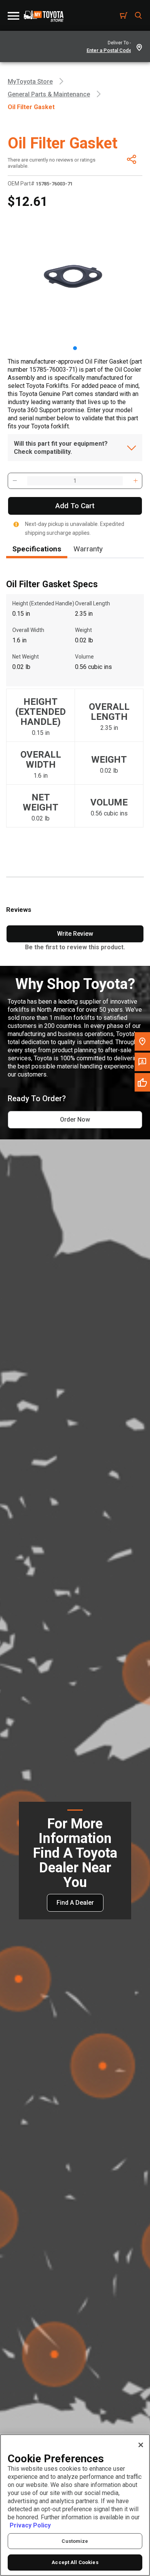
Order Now (75, 1120)
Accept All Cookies (75, 2562)
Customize (75, 2541)
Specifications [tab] (37, 549)
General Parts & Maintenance (49, 94)
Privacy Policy (30, 2525)
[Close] (141, 2445)
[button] (15, 481)
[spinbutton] (75, 481)
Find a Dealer (75, 1903)
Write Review (75, 934)
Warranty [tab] (88, 549)
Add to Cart (75, 506)
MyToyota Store (30, 82)
